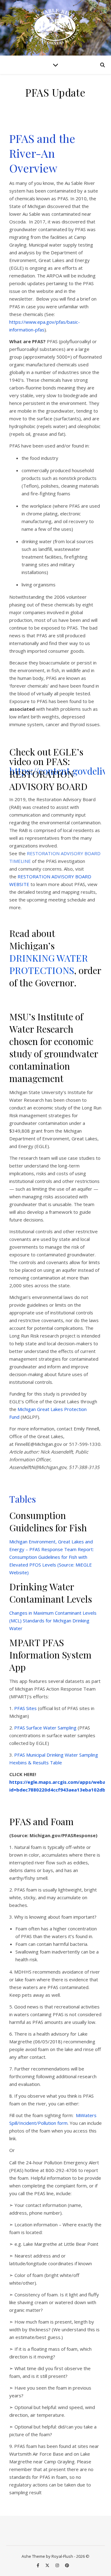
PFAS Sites (25, 1708)
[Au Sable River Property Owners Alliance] (55, 27)
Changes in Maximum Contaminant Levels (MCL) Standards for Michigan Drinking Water (53, 1621)
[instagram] (58, 2565)
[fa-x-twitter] (48, 2565)
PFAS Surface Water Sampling (45, 1728)
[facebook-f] (38, 2565)
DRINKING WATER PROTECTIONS (49, 964)
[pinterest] (67, 2565)
